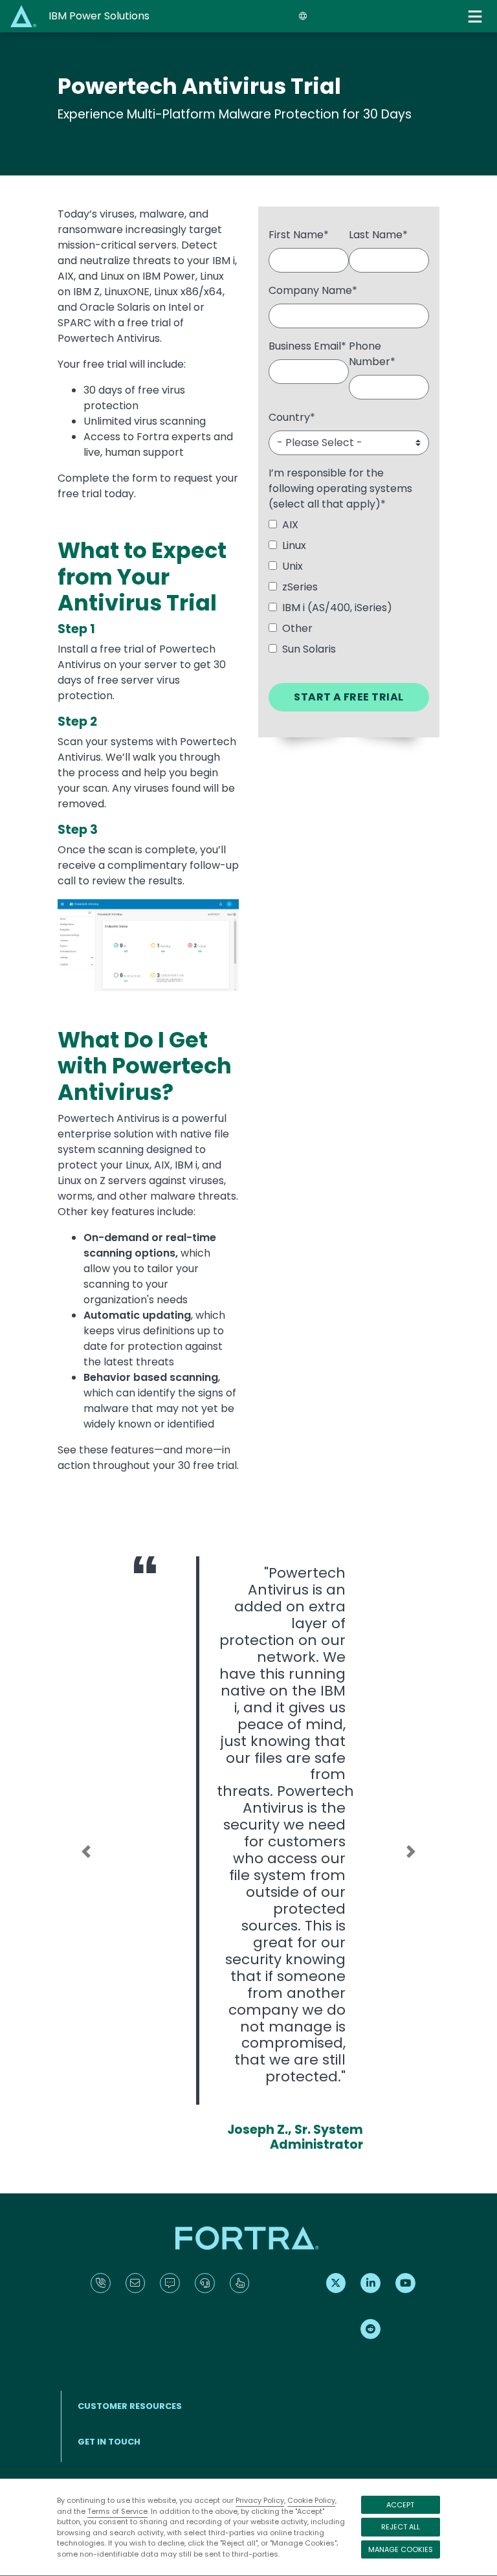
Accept (400, 2505)
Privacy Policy (260, 2500)
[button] (86, 1852)
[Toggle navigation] (476, 17)
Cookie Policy (311, 2500)
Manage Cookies (401, 2549)
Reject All (401, 2527)
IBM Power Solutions (99, 16)
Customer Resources (130, 2406)
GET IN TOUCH (109, 2442)
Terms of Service (117, 2511)
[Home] (25, 16)
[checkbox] (349, 590)
